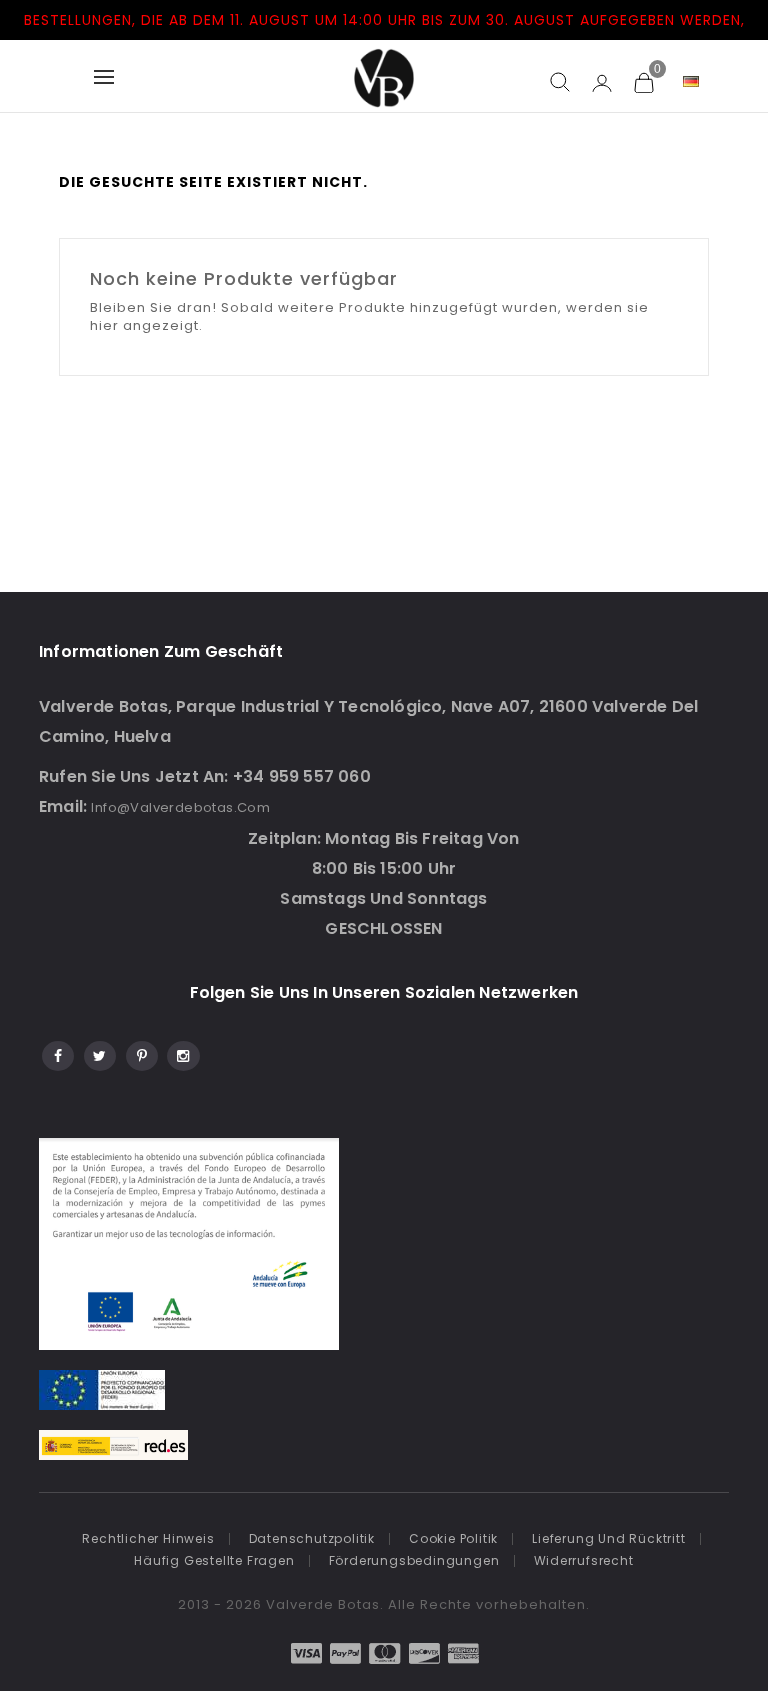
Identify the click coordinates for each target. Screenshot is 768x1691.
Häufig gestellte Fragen (214, 1560)
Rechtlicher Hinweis (148, 1538)
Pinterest (140, 1053)
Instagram (182, 1053)
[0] (643, 82)
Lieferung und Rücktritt (608, 1538)
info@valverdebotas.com (180, 807)
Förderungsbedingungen (414, 1560)
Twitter (98, 1053)
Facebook (56, 1053)
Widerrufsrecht (584, 1560)
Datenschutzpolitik (312, 1538)
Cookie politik (453, 1538)
